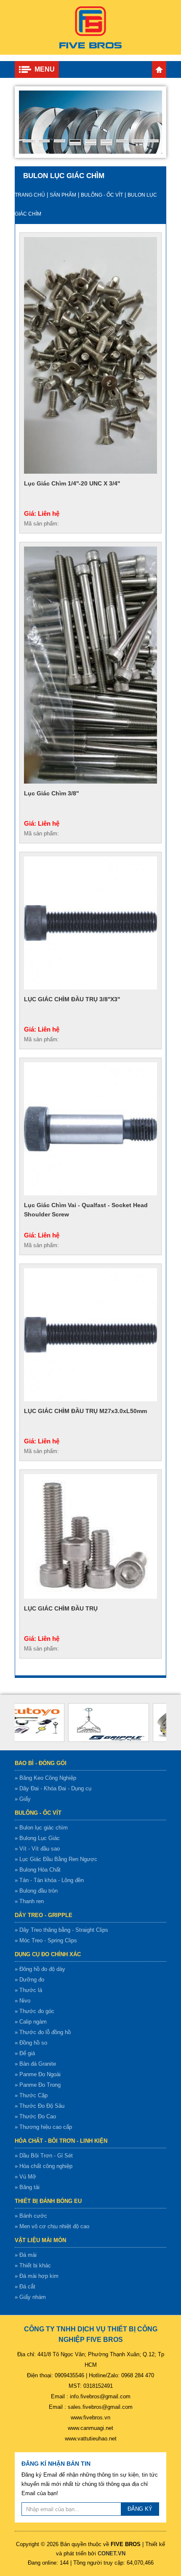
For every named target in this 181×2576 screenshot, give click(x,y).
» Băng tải (27, 2187)
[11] (91, 144)
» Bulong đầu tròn (36, 1891)
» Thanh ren (29, 1901)
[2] (44, 141)
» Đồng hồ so (31, 2043)
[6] (106, 141)
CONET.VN (112, 2553)
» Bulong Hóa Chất (38, 1870)
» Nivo (23, 2001)
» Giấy (23, 1799)
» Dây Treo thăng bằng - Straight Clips (61, 1930)
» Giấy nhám (30, 2297)
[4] (75, 141)
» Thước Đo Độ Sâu (40, 2106)
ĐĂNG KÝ (140, 2509)
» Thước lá (28, 1990)
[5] (91, 141)
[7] (122, 141)
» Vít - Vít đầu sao (37, 1849)
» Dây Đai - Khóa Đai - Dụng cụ (53, 1788)
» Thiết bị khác (33, 2265)
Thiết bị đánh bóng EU (48, 2201)
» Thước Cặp (31, 2095)
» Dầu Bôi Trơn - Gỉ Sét (44, 2156)
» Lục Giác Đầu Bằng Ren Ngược (56, 1859)
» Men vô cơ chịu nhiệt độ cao (52, 2226)
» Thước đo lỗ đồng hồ (43, 2032)
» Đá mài (26, 2255)
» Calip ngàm (31, 2022)
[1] (28, 141)
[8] (137, 141)
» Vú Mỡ (25, 2177)
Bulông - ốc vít (102, 195)
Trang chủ (159, 69)
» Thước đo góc (35, 2011)
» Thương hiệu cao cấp (43, 2127)
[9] (153, 141)
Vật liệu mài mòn (40, 2240)
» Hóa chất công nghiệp (44, 2166)
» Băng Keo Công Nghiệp (45, 1778)
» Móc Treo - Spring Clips (46, 1940)
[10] (75, 144)
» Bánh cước (31, 2216)
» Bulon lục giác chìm (41, 1828)
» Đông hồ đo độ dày (40, 1969)
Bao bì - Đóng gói (41, 1763)
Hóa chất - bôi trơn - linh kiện (61, 2141)
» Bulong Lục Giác (37, 1838)
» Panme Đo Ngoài (38, 2074)
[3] (60, 141)
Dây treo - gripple (44, 1915)
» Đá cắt (25, 2287)
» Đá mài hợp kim (37, 2276)
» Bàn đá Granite (35, 2064)
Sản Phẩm (63, 195)
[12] (106, 144)
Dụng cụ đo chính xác (48, 1954)
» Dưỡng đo (29, 1980)
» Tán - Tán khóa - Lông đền (49, 1880)
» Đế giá (25, 2053)
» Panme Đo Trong (38, 2085)
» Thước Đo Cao (35, 2116)
